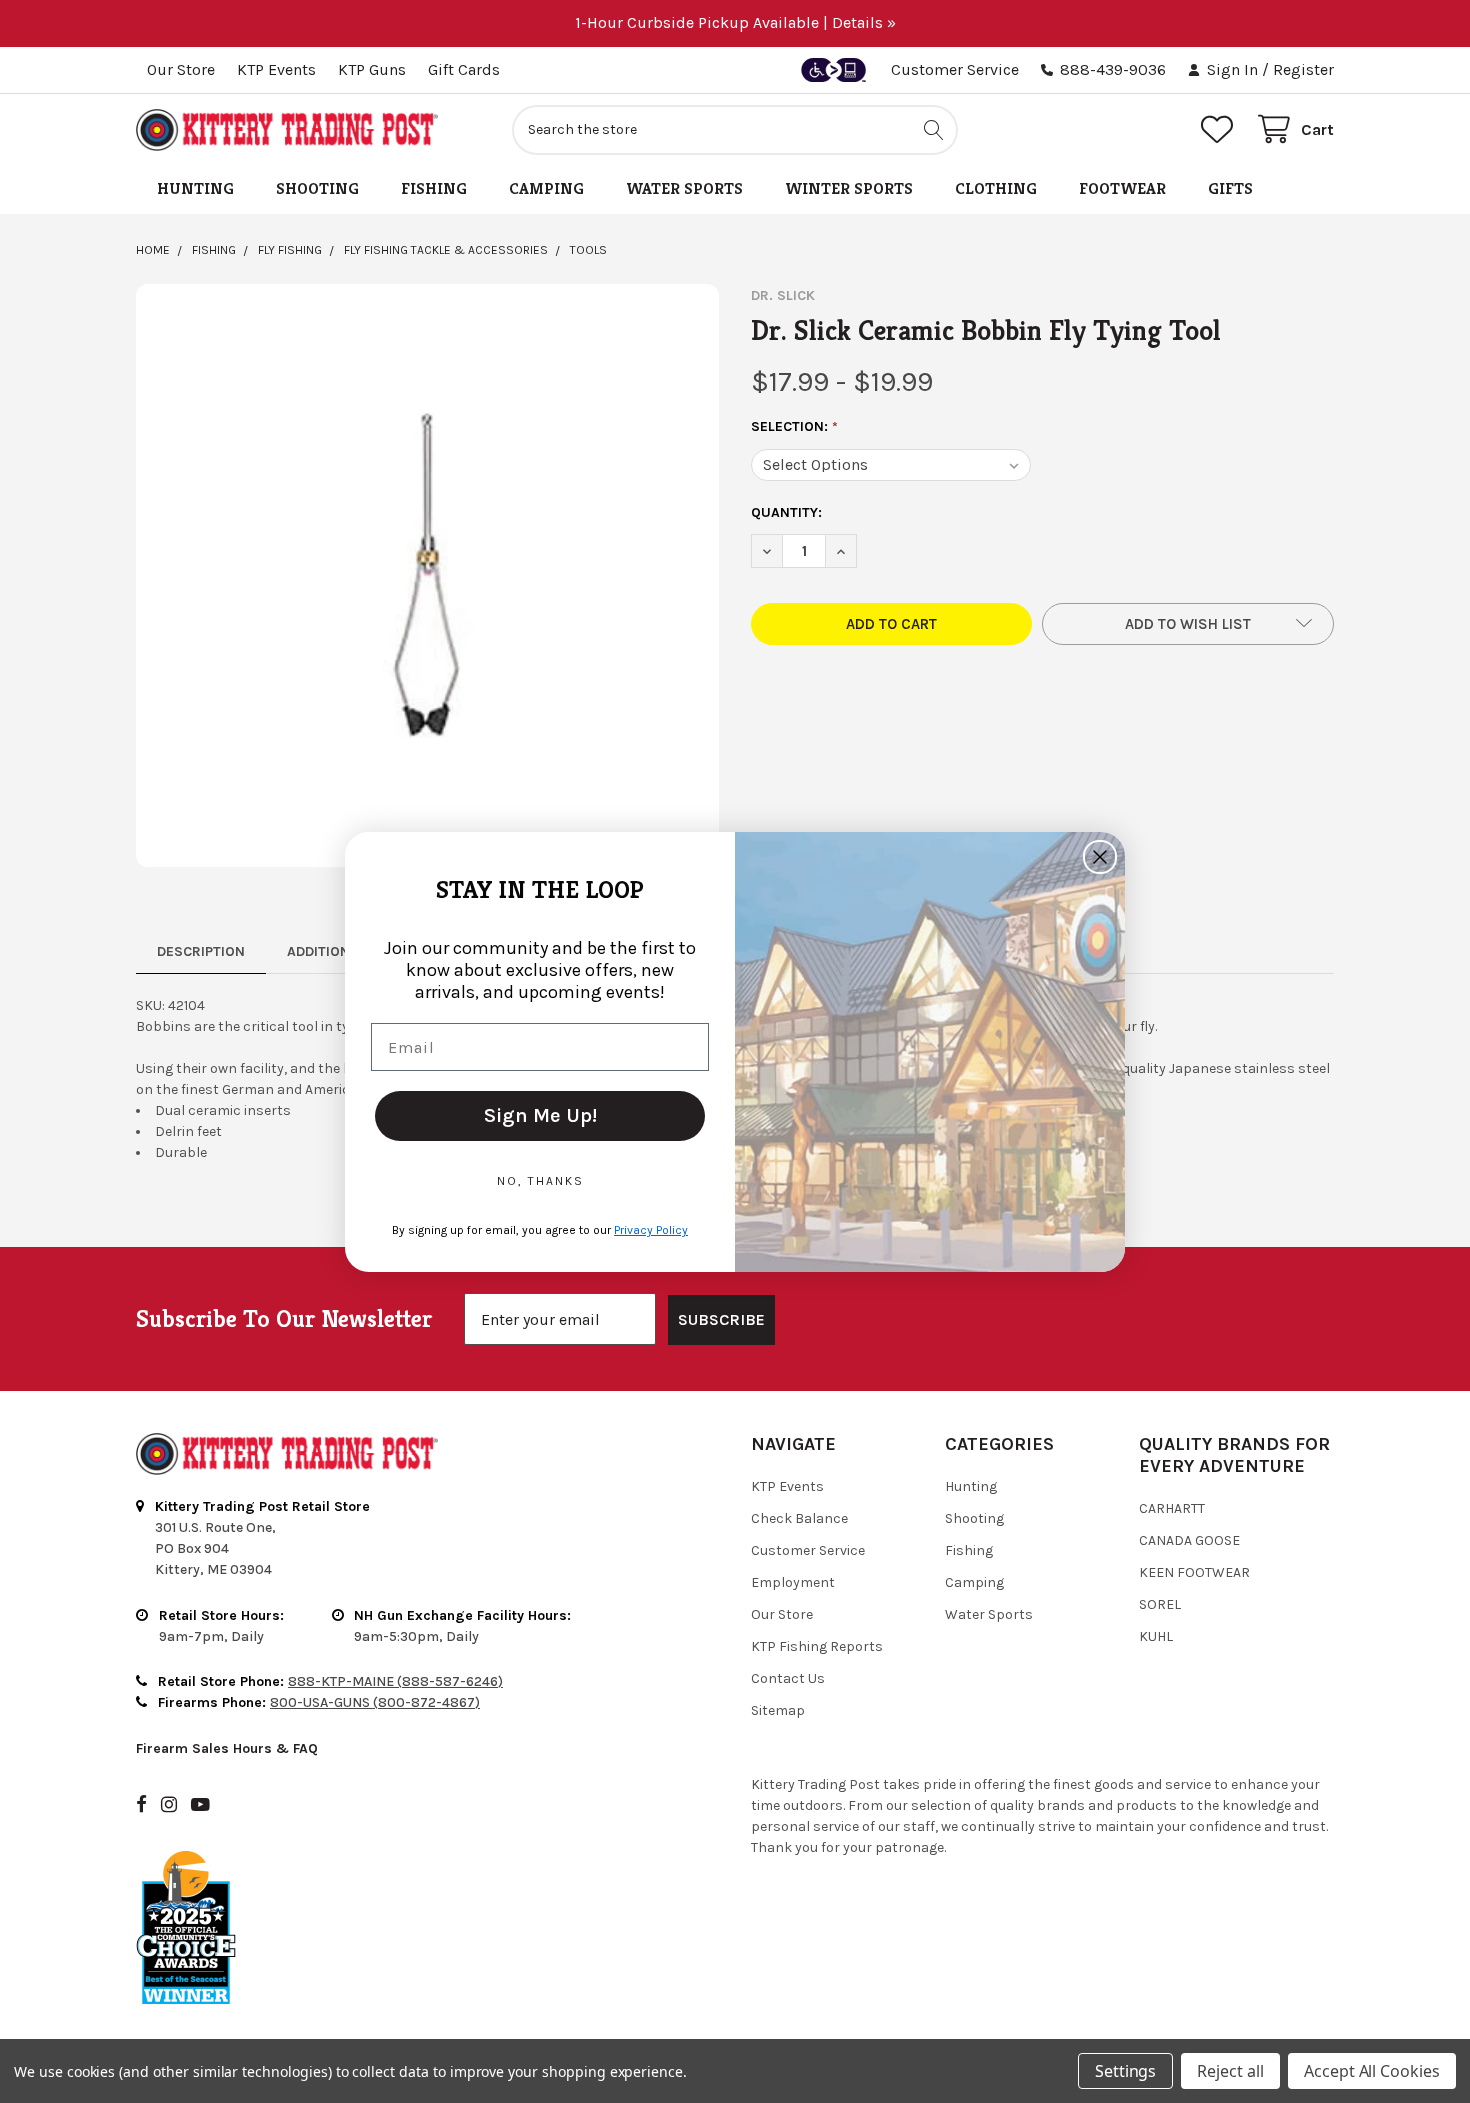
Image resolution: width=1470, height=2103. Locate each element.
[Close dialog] (1100, 857)
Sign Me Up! (540, 1115)
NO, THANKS (540, 1181)
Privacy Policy (651, 1230)
